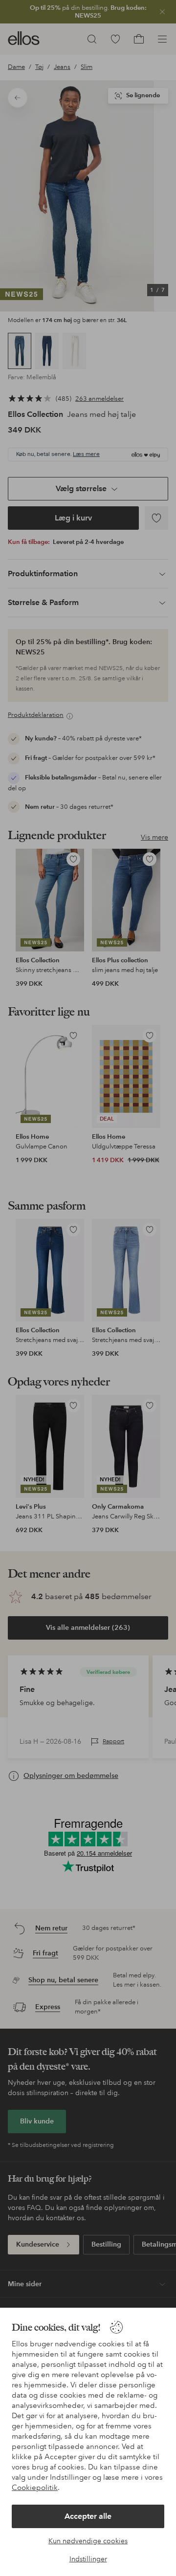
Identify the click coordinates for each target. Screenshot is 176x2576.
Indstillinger (88, 2559)
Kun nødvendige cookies (88, 2541)
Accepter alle (88, 2516)
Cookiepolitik (35, 2488)
